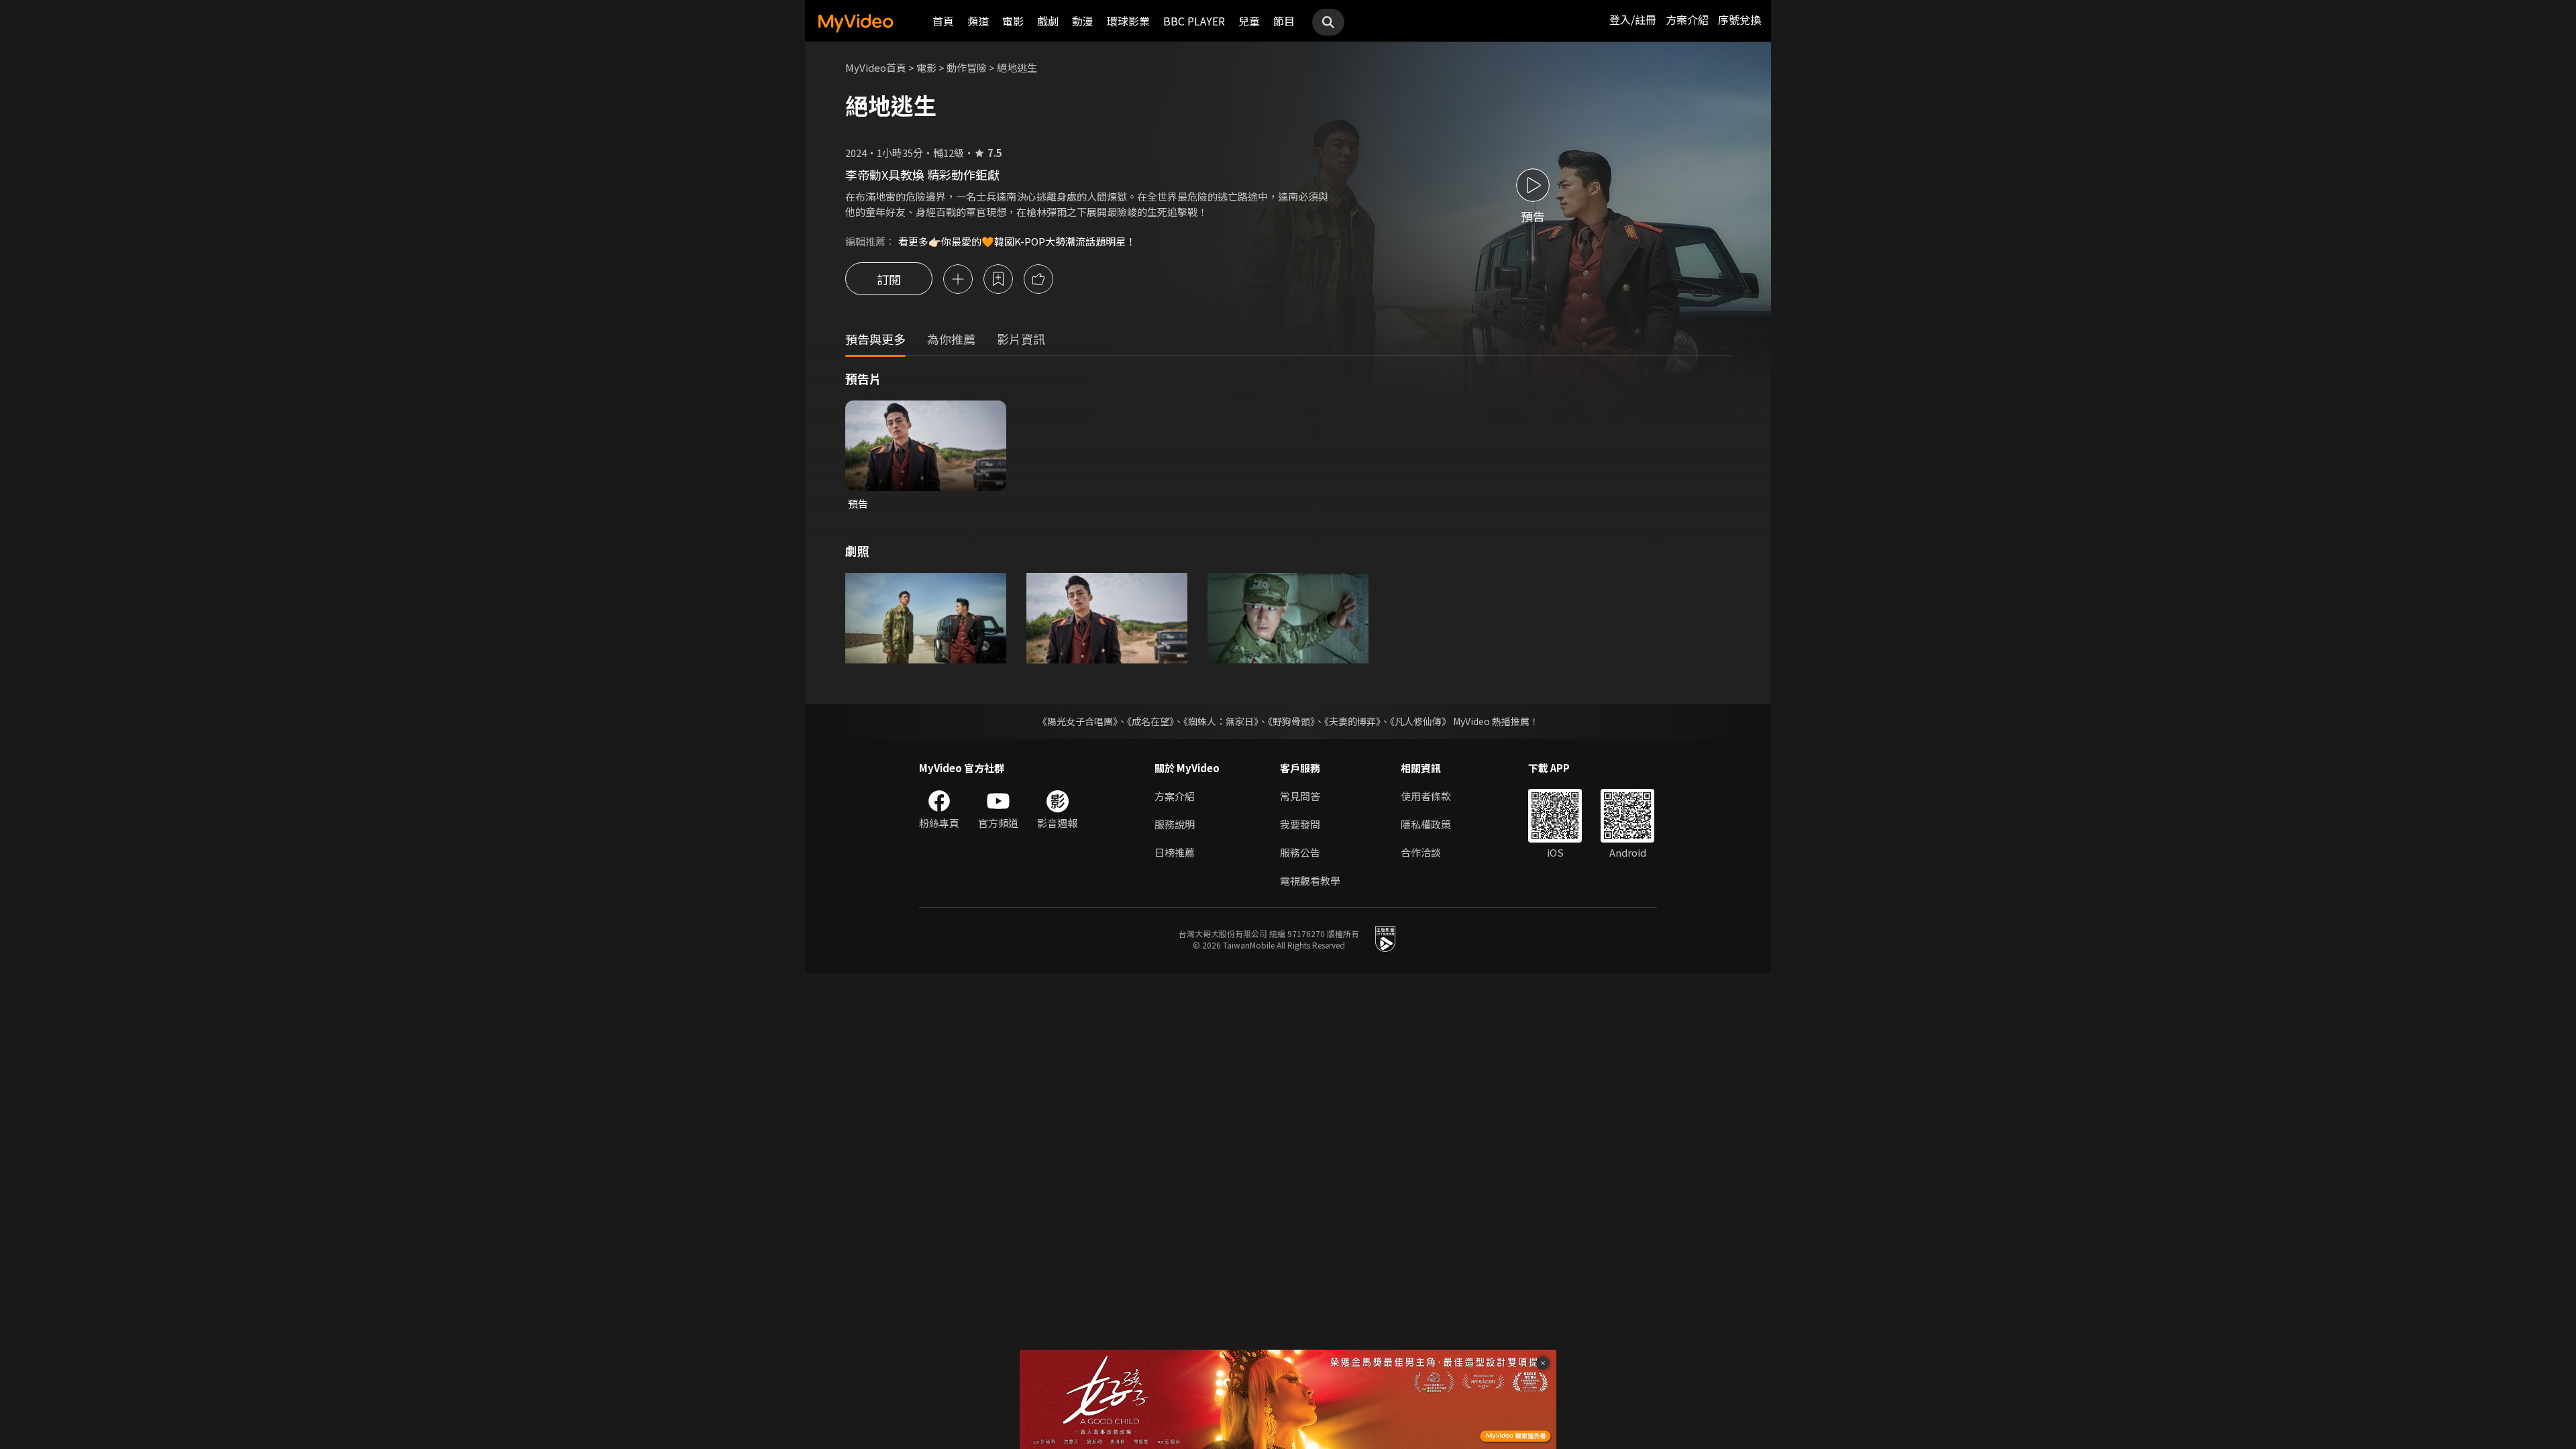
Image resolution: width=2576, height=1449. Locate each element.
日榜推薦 (1175, 852)
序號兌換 (1739, 19)
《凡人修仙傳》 (1420, 721)
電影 (1013, 21)
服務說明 (1175, 824)
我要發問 (1300, 824)
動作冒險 (967, 67)
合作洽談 (1421, 852)
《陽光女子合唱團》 (1078, 721)
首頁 (943, 21)
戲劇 (1048, 21)
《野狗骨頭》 (1291, 721)
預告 (858, 503)
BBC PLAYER (1194, 21)
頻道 (978, 21)
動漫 (1083, 21)
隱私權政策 (1426, 824)
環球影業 (1128, 21)
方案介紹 (1687, 19)
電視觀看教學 (1310, 880)
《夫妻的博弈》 (1352, 721)
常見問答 (1300, 796)
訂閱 (889, 279)
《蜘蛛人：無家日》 (1221, 721)
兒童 (1249, 21)
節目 (1284, 21)
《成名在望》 (1150, 721)
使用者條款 (1426, 796)
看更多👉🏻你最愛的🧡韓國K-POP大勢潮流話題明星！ (1017, 241)
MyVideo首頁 (876, 67)
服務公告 (1300, 852)
